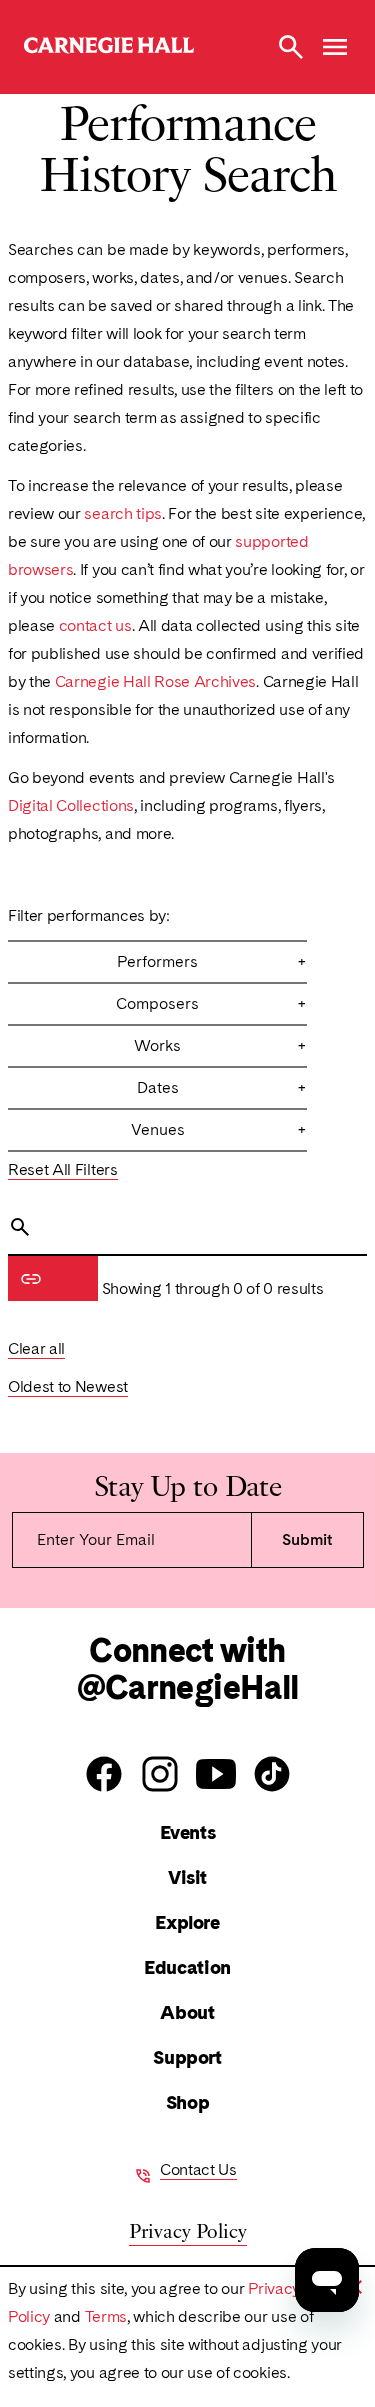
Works (220, 1045)
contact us (95, 625)
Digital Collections (71, 805)
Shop (187, 2102)
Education (187, 1967)
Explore (187, 1922)
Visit (187, 1877)
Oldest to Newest (68, 1386)
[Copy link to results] (31, 1279)
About (187, 2012)
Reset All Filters (63, 1169)
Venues (219, 1129)
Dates (222, 1087)
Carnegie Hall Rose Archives (155, 681)
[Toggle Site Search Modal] (291, 47)
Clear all (36, 1348)
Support (187, 2057)
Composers (211, 1003)
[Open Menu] (335, 47)
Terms (106, 2316)
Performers (212, 961)
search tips (122, 513)
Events (188, 1832)
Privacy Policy (188, 2229)
